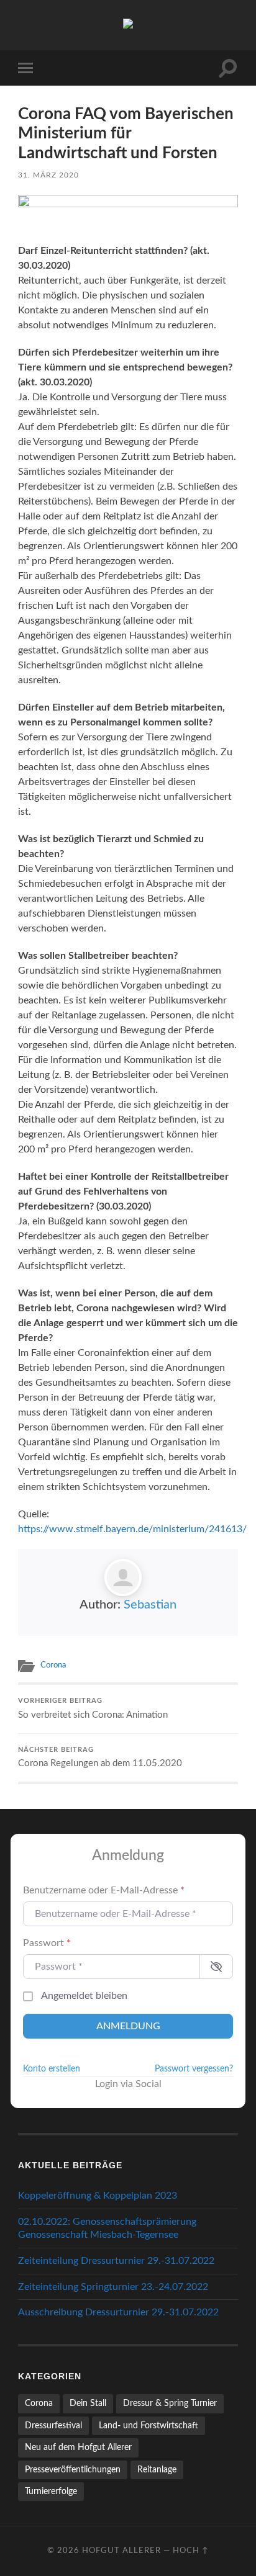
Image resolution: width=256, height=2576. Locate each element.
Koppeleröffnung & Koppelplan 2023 (98, 2196)
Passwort (47, 1943)
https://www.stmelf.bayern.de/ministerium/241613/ (132, 1529)
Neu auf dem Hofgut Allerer (78, 2447)
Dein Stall (88, 2403)
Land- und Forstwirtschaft (149, 2426)
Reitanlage (157, 2470)
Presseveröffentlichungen (73, 2470)
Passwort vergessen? (194, 2069)
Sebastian (150, 1605)
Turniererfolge (51, 2491)
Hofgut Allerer (121, 2551)
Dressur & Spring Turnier (170, 2403)
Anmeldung (128, 2026)
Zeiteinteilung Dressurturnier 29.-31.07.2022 (116, 2261)
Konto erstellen (52, 2069)
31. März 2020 (48, 175)
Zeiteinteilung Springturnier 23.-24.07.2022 (113, 2287)
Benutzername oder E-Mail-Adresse (104, 1890)
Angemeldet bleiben (84, 1996)
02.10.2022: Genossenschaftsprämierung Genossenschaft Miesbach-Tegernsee (107, 2228)
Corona (53, 1665)
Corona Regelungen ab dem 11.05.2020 (100, 1758)
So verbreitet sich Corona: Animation (93, 1709)
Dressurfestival (53, 2426)
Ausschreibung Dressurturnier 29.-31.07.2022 (118, 2312)
